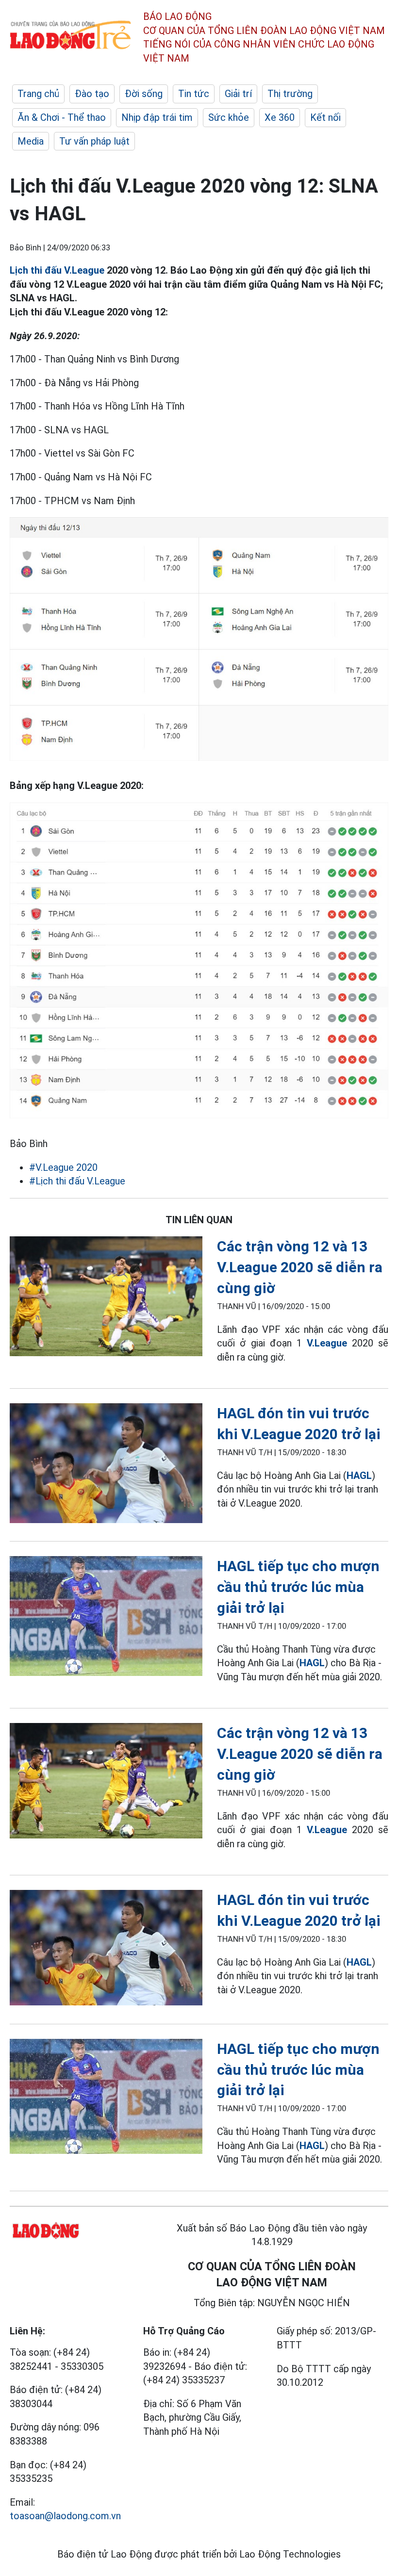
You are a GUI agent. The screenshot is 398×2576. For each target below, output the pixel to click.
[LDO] (106, 1298)
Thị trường (290, 94)
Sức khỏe (229, 117)
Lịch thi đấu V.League (57, 270)
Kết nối (325, 117)
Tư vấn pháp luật (94, 141)
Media (31, 141)
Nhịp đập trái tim (157, 117)
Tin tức (194, 94)
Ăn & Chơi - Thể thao (62, 117)
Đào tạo (92, 94)
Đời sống (144, 94)
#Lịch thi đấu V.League (77, 1181)
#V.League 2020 (63, 1167)
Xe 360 (280, 117)
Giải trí (238, 94)
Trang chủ (38, 94)
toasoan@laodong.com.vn (65, 2516)
